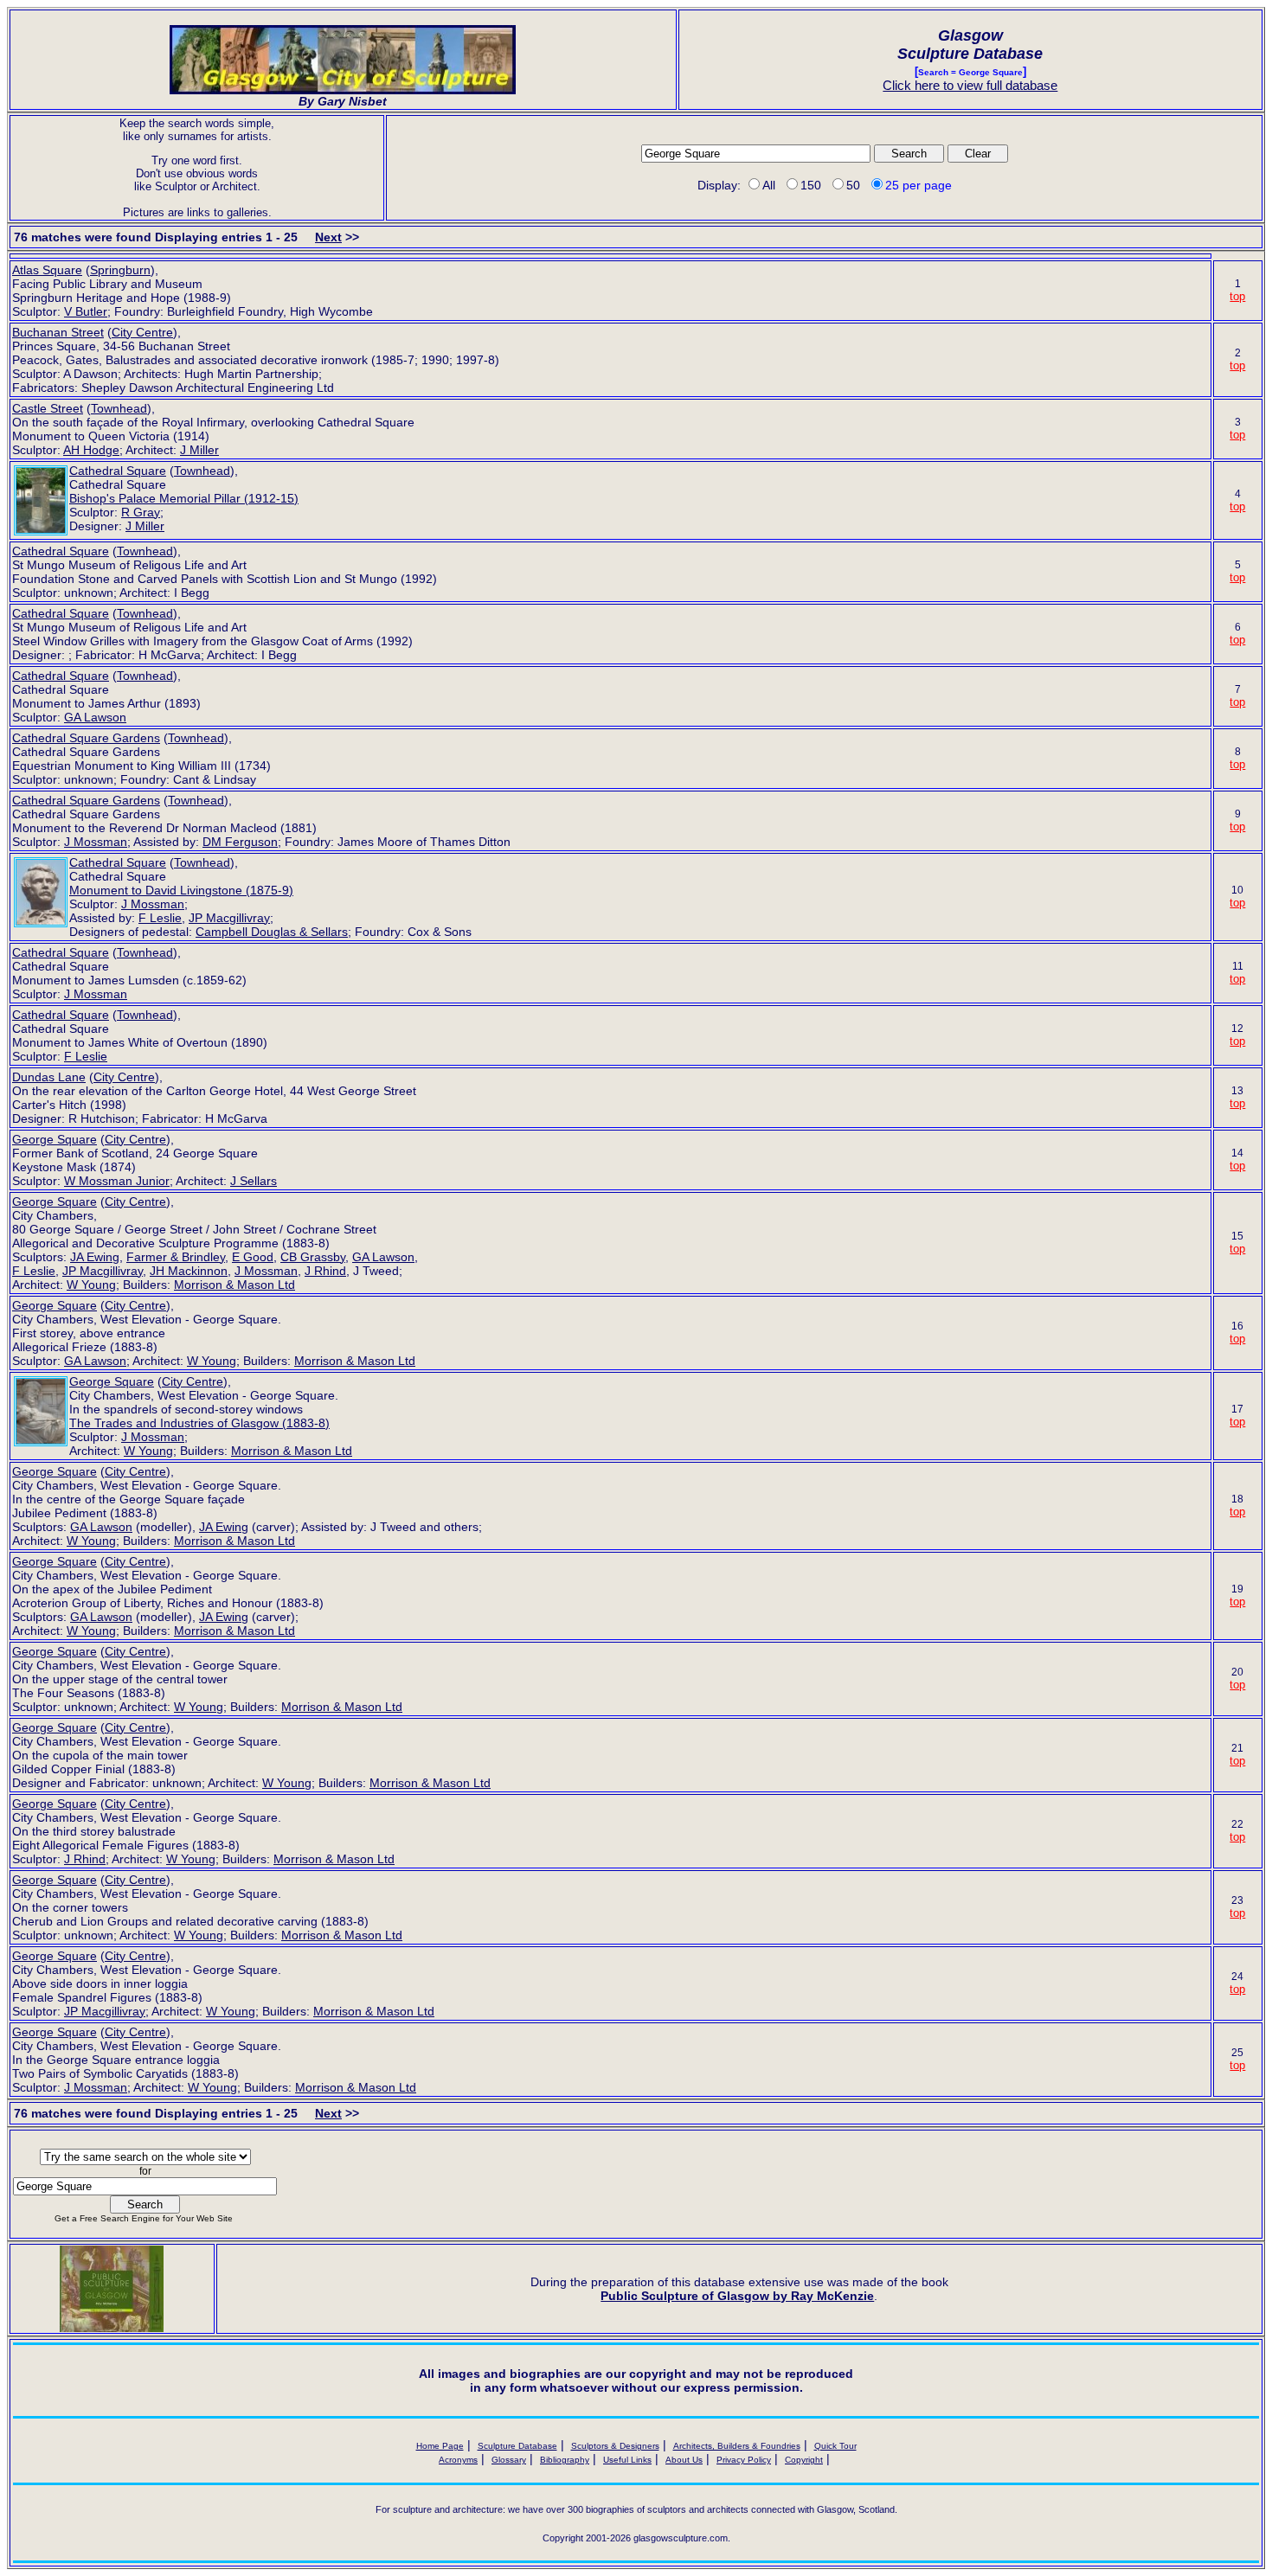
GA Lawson (95, 717)
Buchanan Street (58, 332)
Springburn (120, 270)
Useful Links (627, 2460)
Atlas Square (47, 270)
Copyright (804, 2460)
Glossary (509, 2460)
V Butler (86, 311)
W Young (91, 1285)
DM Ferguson (240, 842)
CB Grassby (313, 1257)
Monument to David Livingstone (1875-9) (181, 890)
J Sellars (254, 1181)
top (1237, 296)
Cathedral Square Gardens (86, 738)
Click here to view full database (970, 85)
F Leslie (160, 918)
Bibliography (565, 2460)
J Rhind (325, 1271)
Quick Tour (835, 2446)
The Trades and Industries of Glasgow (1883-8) (199, 1423)
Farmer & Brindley (176, 1257)
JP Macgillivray (229, 918)
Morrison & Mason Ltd (234, 1285)
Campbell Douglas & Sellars (272, 932)
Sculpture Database (517, 2446)
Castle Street (48, 408)
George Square (55, 1139)
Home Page (440, 2446)
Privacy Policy (744, 2460)
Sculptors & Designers (615, 2446)
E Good (253, 1257)
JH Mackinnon (189, 1271)
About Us (684, 2460)
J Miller (199, 450)
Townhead (119, 408)
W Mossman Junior (117, 1181)
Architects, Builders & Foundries (737, 2446)
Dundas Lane (49, 1077)
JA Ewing (95, 1257)
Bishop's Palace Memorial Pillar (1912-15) (184, 498)
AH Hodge (91, 450)
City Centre (142, 332)
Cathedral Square (118, 471)
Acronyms (458, 2460)
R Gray (141, 512)
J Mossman (96, 842)
